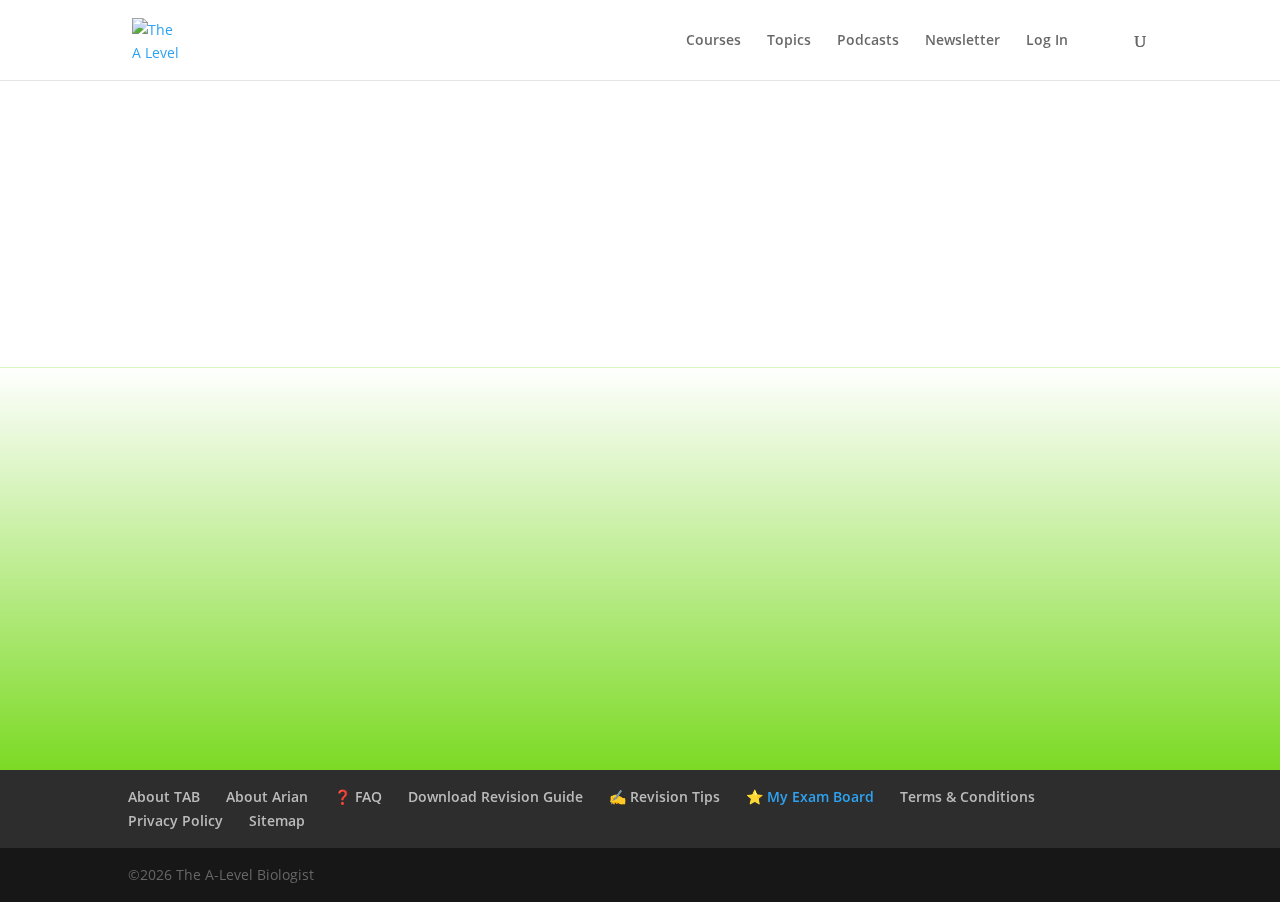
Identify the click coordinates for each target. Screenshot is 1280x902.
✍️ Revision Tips (664, 796)
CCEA (640, 517)
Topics (789, 41)
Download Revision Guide (495, 796)
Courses (713, 41)
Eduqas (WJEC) (1000, 416)
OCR (280, 517)
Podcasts (868, 41)
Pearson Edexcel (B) (639, 416)
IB (639, 619)
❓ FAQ (358, 796)
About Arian (267, 796)
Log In (1047, 41)
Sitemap (277, 820)
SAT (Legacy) (279, 619)
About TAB (164, 796)
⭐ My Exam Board (810, 796)
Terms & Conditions (967, 796)
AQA (280, 416)
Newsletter (962, 41)
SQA (1000, 517)
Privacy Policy (175, 820)
